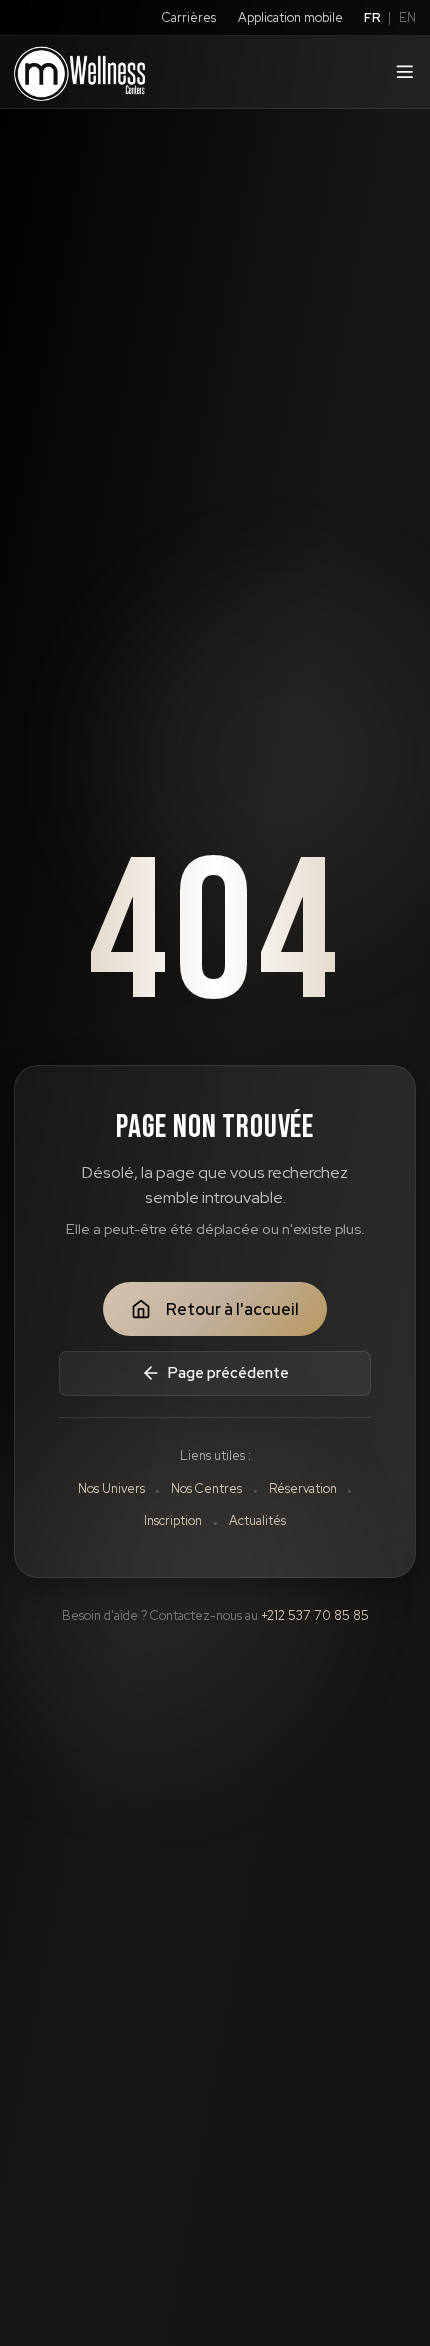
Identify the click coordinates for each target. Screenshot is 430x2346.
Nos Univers (111, 1488)
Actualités (257, 1520)
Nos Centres (206, 1488)
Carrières (189, 17)
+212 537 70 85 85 (315, 1615)
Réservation (303, 1488)
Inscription (173, 1520)
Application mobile (290, 17)
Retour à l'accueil (232, 1309)
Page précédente (228, 1372)
